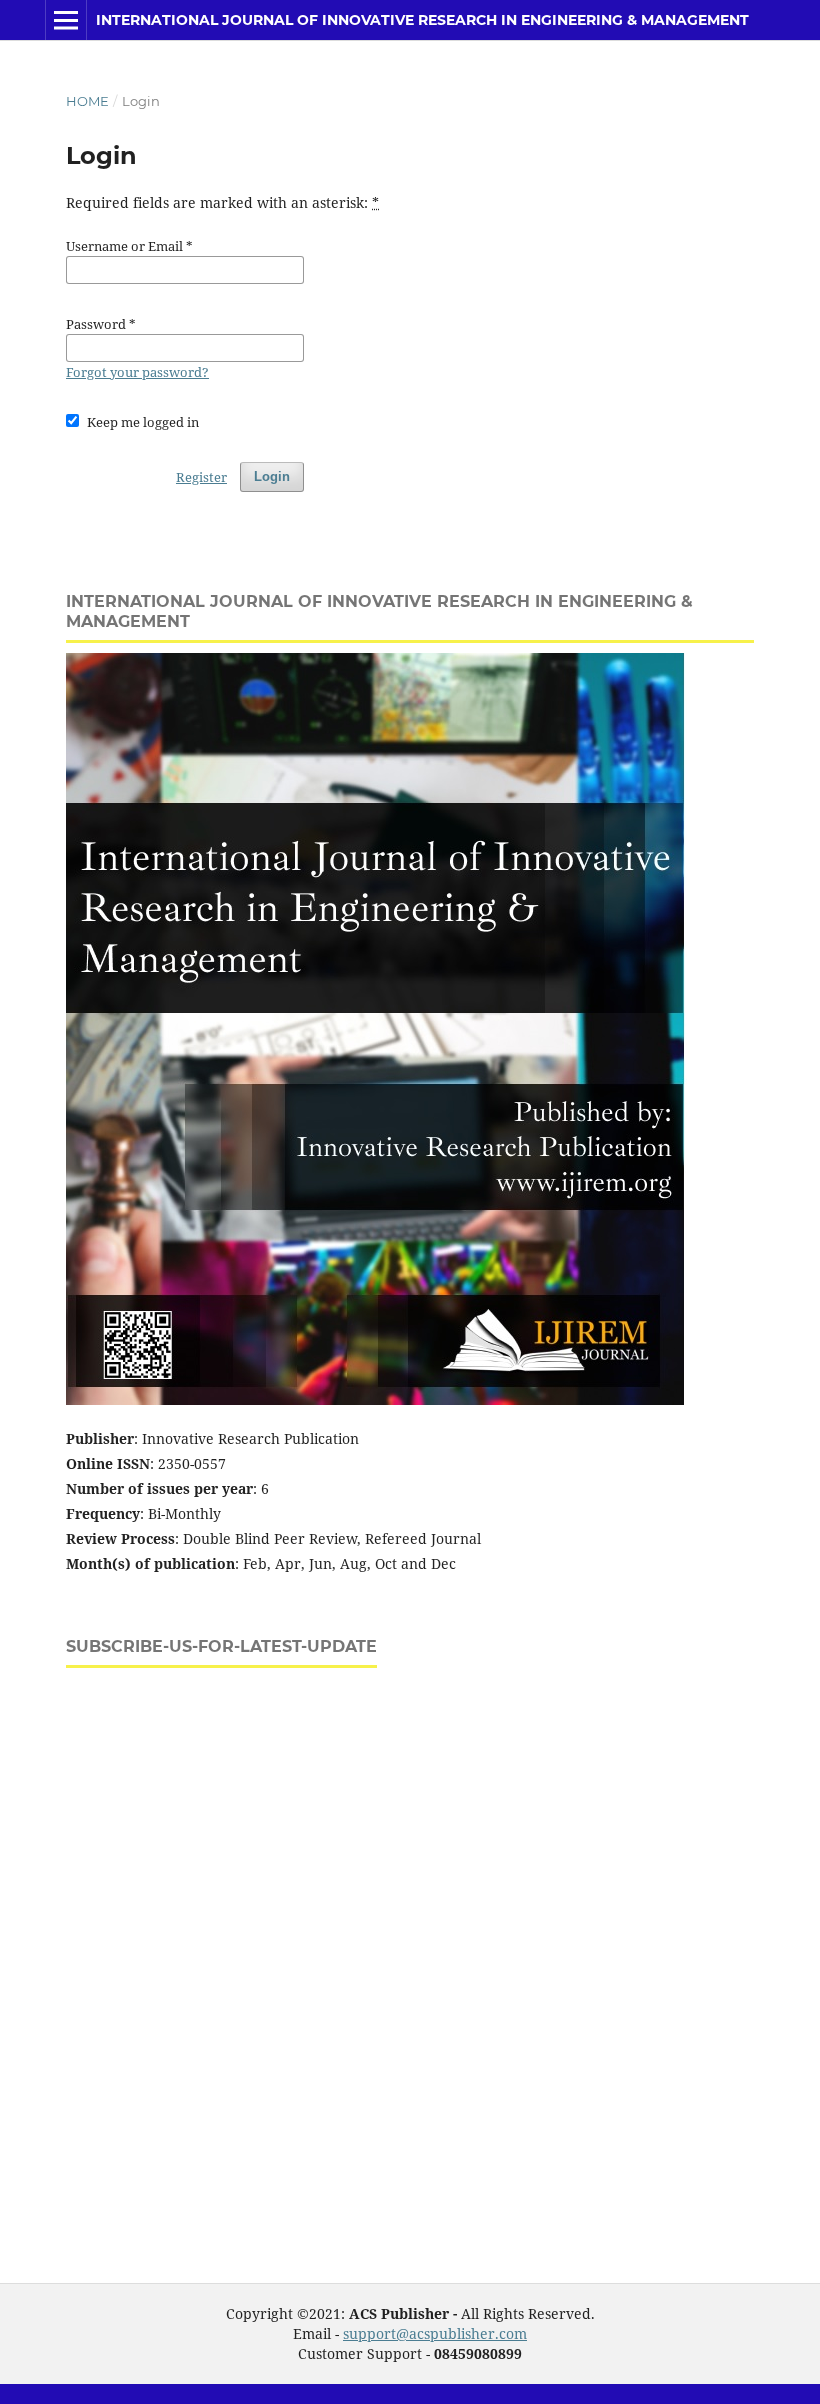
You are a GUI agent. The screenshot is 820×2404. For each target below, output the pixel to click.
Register (201, 477)
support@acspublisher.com (435, 2333)
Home (87, 101)
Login (272, 476)
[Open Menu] (66, 20)
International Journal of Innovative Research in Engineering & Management (422, 20)
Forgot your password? (137, 372)
